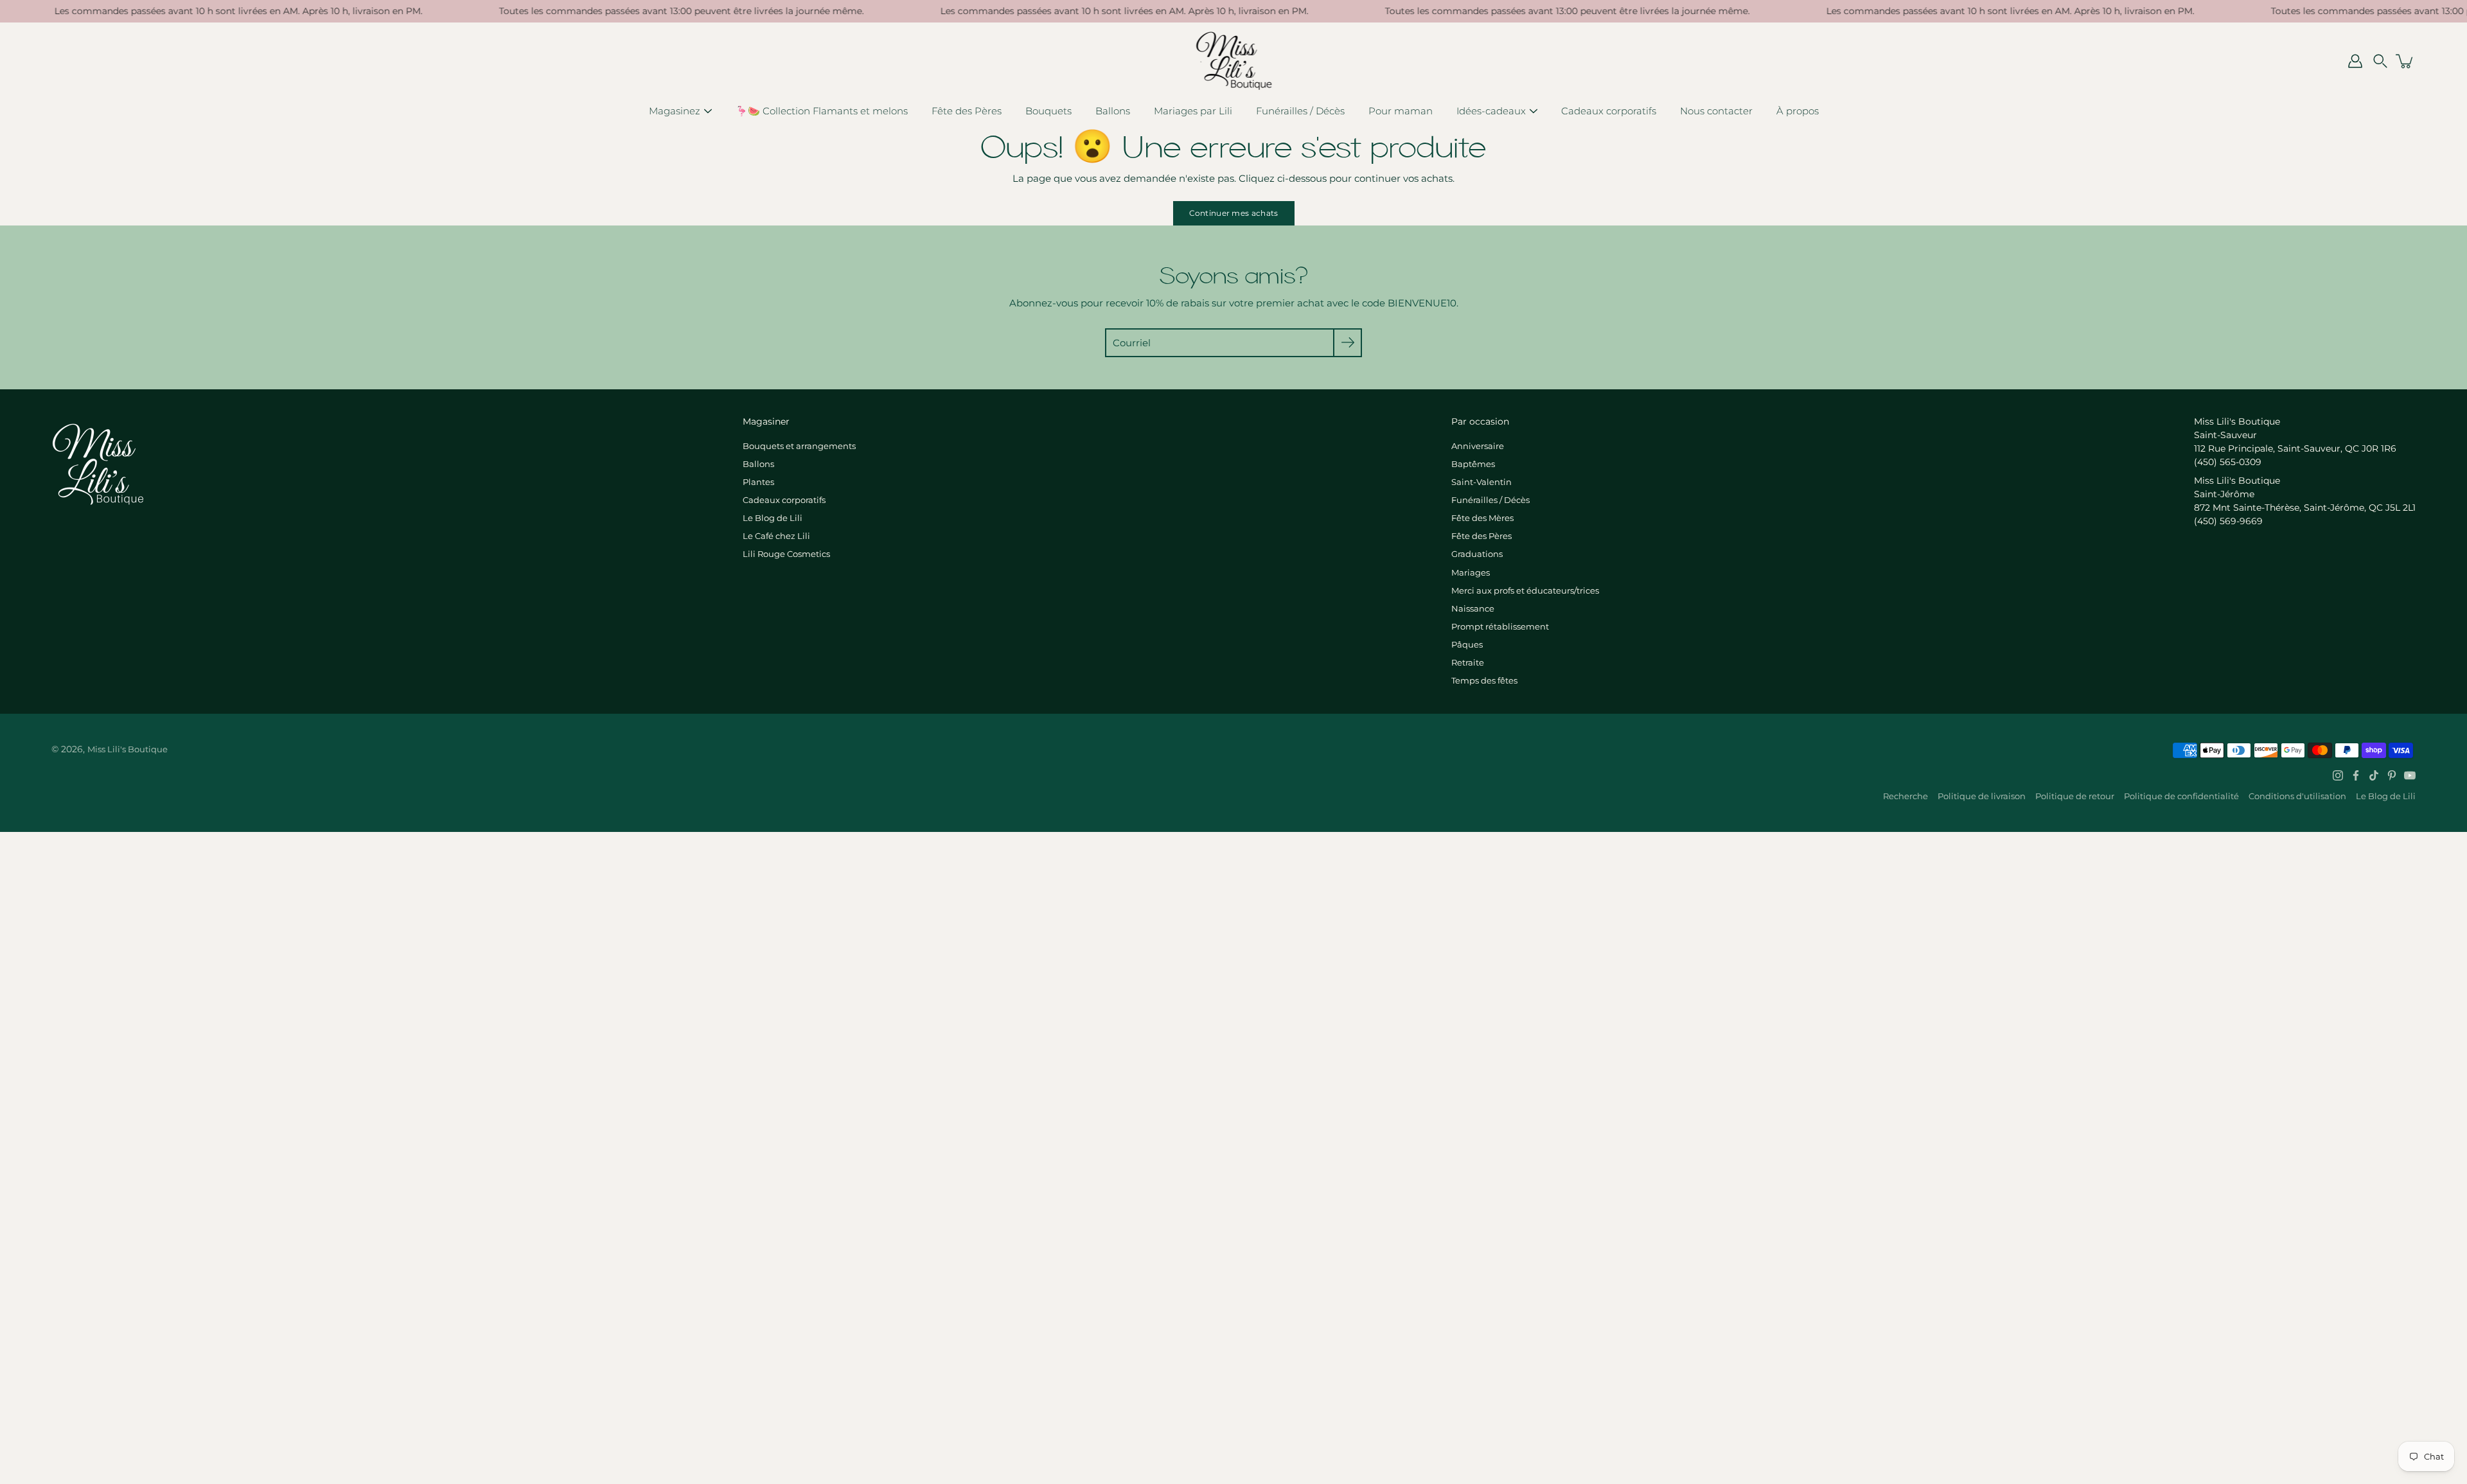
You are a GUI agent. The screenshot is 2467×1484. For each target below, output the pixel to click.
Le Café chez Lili (776, 536)
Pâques (1467, 644)
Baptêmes (1473, 464)
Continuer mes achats (1234, 213)
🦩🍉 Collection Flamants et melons (822, 111)
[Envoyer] (1348, 343)
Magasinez (675, 111)
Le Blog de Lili (773, 518)
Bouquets (1048, 111)
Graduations (1477, 554)
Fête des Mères (1482, 518)
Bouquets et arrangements (799, 446)
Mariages (1471, 572)
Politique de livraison (1982, 796)
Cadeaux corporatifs (1609, 111)
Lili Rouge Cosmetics (786, 554)
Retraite (1468, 662)
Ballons (1113, 111)
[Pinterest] (2392, 775)
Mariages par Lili (1193, 111)
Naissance (1473, 608)
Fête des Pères (967, 111)
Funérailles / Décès (1300, 111)
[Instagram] (2338, 775)
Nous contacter (1716, 111)
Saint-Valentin (1481, 482)
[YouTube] (2410, 775)
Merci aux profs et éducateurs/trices (1525, 590)
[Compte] (2355, 61)
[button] (2380, 61)
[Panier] (2405, 61)
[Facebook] (2356, 775)
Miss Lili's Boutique (128, 749)
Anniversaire (1478, 446)
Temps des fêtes (1484, 680)
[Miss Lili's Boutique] (1234, 61)
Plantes (758, 482)
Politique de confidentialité (2181, 796)
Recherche (1906, 796)
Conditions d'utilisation (2297, 796)
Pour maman (1401, 111)
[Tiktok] (2374, 775)
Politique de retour (2075, 796)
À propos (1798, 111)
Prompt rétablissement (1500, 626)
